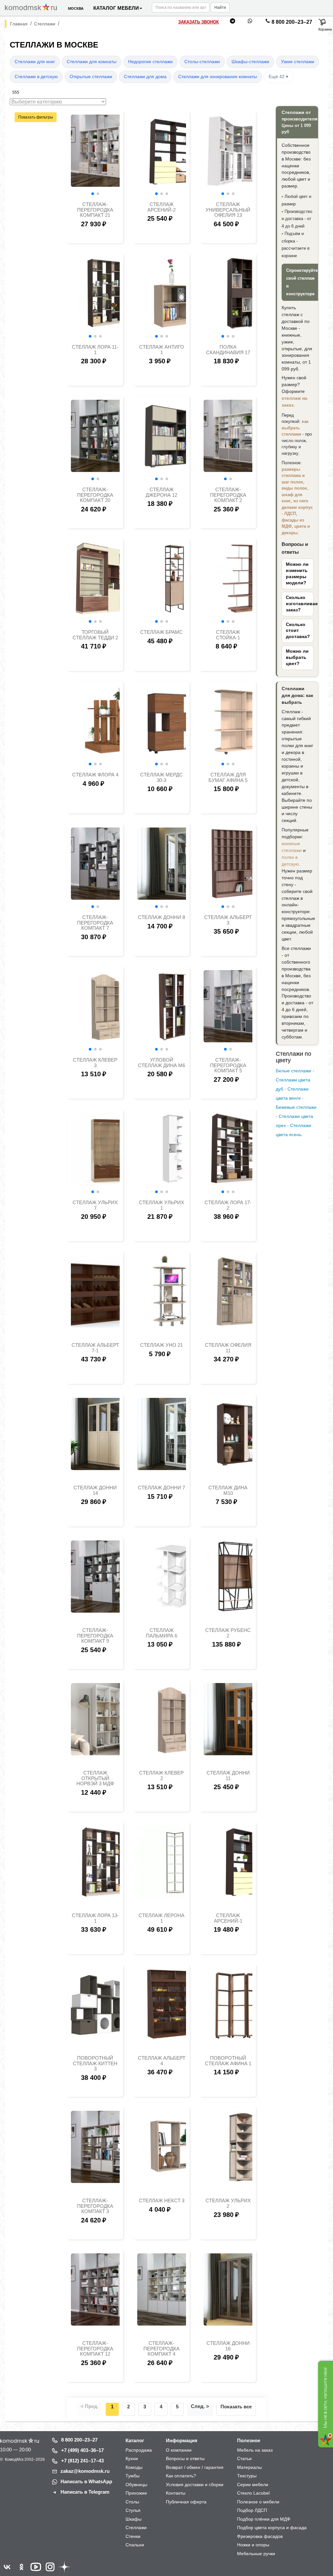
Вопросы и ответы (185, 2458)
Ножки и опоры (253, 2545)
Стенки (133, 2536)
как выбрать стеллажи (295, 428)
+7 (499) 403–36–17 (82, 2450)
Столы (132, 2502)
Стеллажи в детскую (36, 77)
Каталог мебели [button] (116, 8)
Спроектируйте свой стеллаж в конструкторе (302, 282)
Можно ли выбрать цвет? (297, 657)
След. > (200, 2406)
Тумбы (133, 2476)
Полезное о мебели (258, 2502)
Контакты (176, 2493)
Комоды (134, 2467)
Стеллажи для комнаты (92, 62)
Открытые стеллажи (91, 77)
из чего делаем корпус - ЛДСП (297, 507)
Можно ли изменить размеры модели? (297, 574)
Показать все (236, 2407)
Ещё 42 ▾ (278, 77)
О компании (179, 2450)
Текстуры (247, 2476)
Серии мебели (253, 2485)
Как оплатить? (181, 2476)
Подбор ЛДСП (252, 2510)
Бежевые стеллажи (296, 1107)
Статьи (244, 2458)
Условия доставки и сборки (195, 2485)
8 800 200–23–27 (292, 22)
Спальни (135, 2545)
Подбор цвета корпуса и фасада (272, 2527)
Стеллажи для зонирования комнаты (218, 77)
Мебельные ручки (256, 2554)
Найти (220, 7)
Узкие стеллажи (298, 62)
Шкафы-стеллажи (250, 62)
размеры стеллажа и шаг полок (293, 476)
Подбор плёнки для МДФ (264, 2519)
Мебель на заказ (255, 2450)
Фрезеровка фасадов (260, 2536)
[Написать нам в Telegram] (233, 22)
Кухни (132, 2458)
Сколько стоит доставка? (298, 631)
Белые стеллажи (293, 1071)
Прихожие (136, 2493)
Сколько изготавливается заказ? (298, 604)
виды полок (294, 488)
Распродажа (139, 2450)
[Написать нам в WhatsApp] (250, 22)
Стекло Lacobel (253, 2493)
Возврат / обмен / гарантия (195, 2467)
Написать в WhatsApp (86, 2481)
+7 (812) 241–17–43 (82, 2461)
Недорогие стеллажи (150, 62)
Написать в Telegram (85, 2492)
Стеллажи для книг (35, 62)
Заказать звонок (199, 22)
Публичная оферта (186, 2502)
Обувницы (136, 2485)
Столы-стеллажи (202, 62)
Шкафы (133, 2519)
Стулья (133, 2510)
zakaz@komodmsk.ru (85, 2471)
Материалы (249, 2467)
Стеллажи (136, 2527)
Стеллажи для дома (145, 77)
